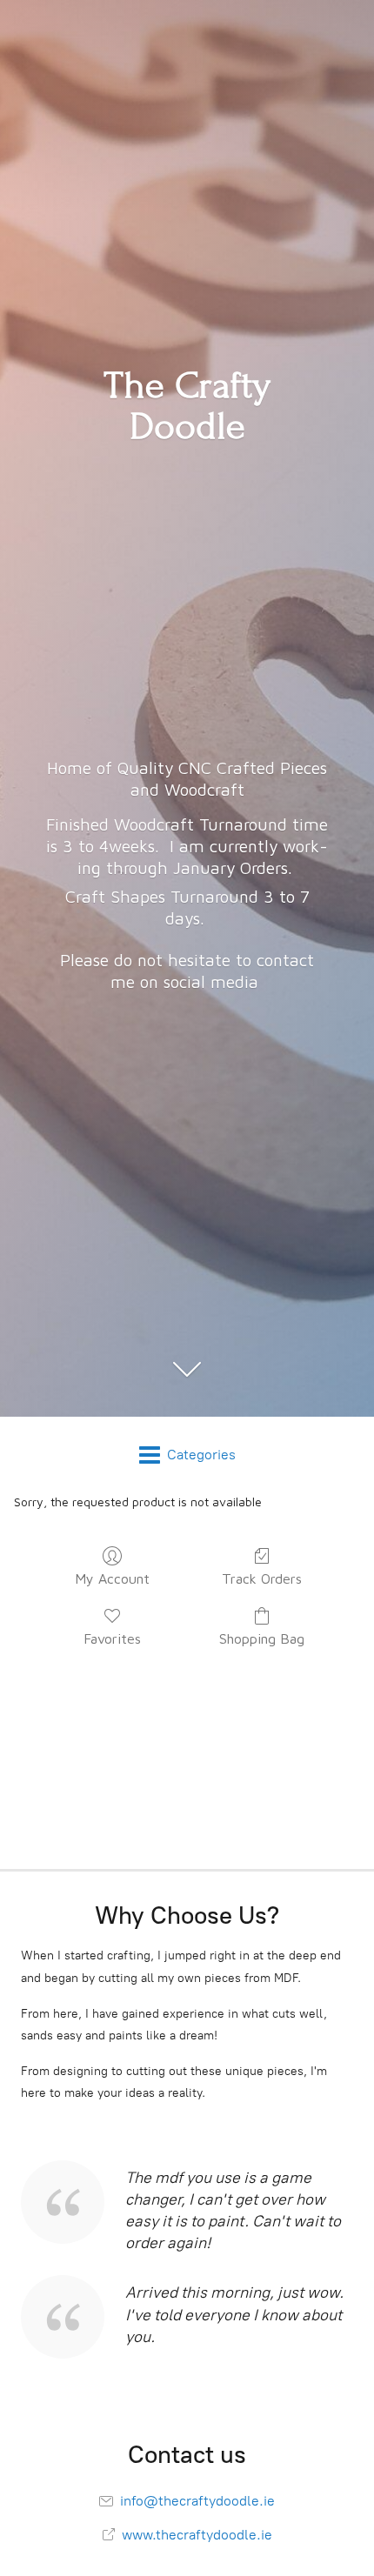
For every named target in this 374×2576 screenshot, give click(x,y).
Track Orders (262, 1578)
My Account (112, 1578)
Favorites (112, 1638)
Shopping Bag (262, 1638)
